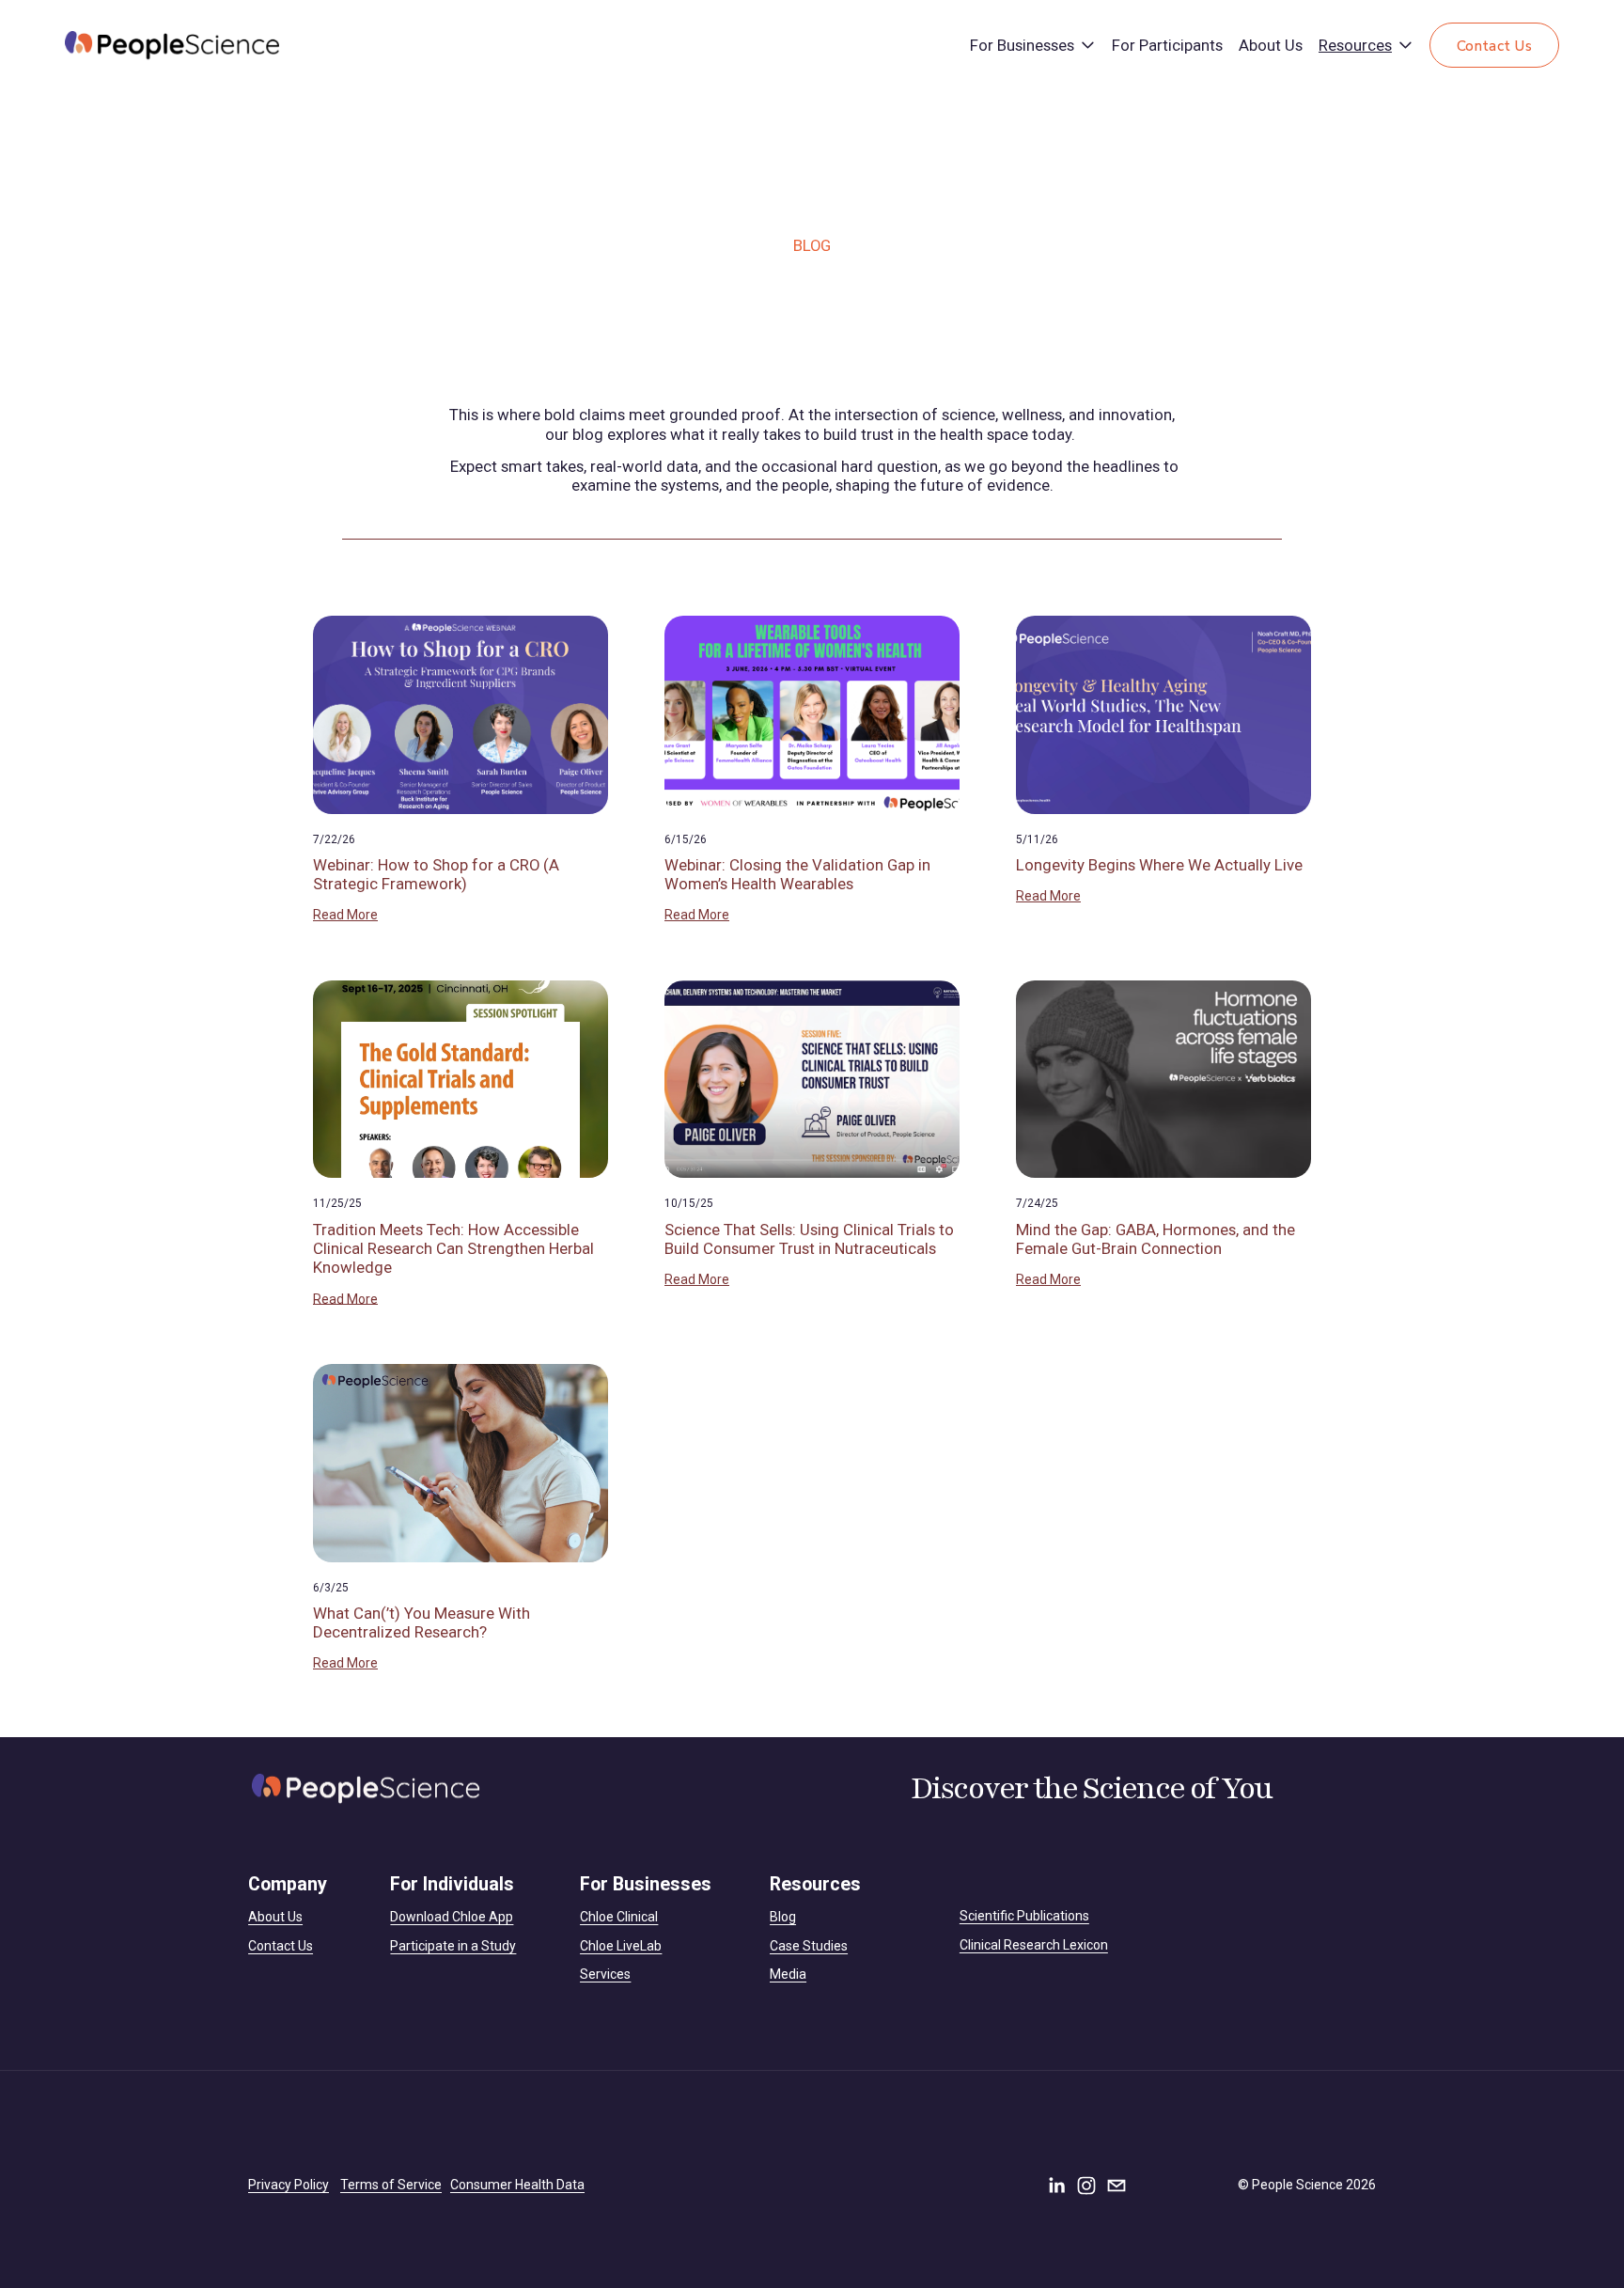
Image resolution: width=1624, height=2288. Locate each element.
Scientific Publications (1024, 1916)
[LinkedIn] (1056, 2186)
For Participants (1167, 45)
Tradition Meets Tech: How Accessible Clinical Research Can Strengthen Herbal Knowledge (453, 1249)
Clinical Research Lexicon (1034, 1945)
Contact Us (1494, 46)
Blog (783, 1917)
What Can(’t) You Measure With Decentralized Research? (422, 1622)
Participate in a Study (453, 1946)
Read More (345, 915)
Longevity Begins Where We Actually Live (1159, 865)
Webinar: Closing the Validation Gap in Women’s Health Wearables (797, 874)
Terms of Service (391, 2185)
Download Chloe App (452, 1917)
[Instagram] (1086, 2186)
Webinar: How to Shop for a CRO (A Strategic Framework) (436, 874)
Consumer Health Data (517, 2185)
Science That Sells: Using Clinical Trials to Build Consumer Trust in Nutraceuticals (809, 1239)
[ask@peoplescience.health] (1116, 2186)
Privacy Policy (289, 2185)
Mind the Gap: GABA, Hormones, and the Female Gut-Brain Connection (1156, 1239)
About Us (1271, 45)
